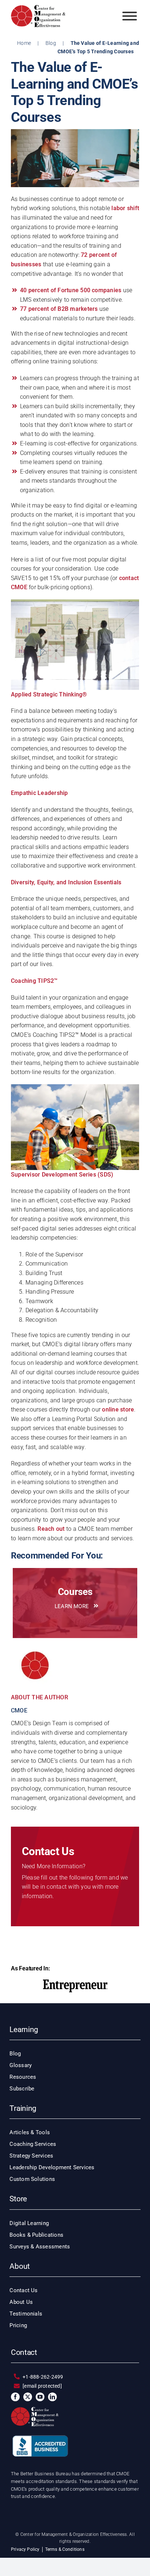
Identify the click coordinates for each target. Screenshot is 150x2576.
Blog (51, 43)
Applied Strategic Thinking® (49, 694)
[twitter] (28, 2397)
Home (24, 43)
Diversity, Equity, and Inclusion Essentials (66, 882)
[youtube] (40, 2397)
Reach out (51, 1529)
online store (118, 1409)
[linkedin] (52, 2397)
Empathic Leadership (40, 793)
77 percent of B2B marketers (59, 309)
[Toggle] (130, 16)
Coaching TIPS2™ (34, 981)
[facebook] (15, 2397)
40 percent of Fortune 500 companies (71, 290)
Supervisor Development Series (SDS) (62, 1175)
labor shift (125, 208)
